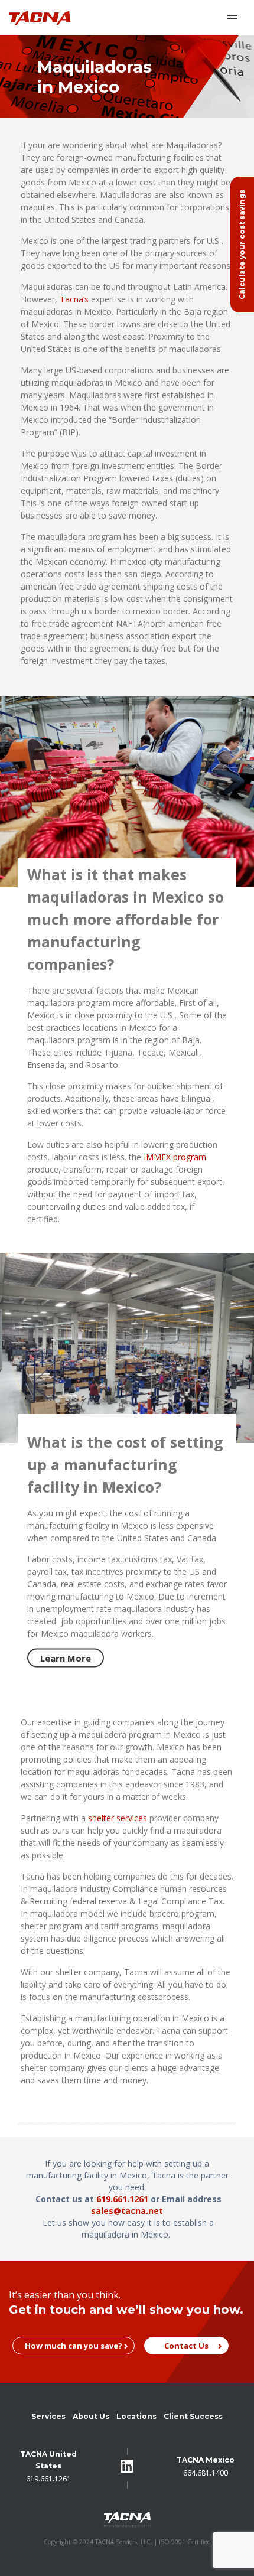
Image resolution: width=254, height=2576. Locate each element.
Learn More (66, 1658)
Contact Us (186, 2346)
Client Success (193, 2416)
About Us (91, 2416)
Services (48, 2416)
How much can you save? (74, 2346)
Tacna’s (74, 299)
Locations (136, 2416)
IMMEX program (175, 1156)
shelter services (118, 1818)
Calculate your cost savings (242, 245)
